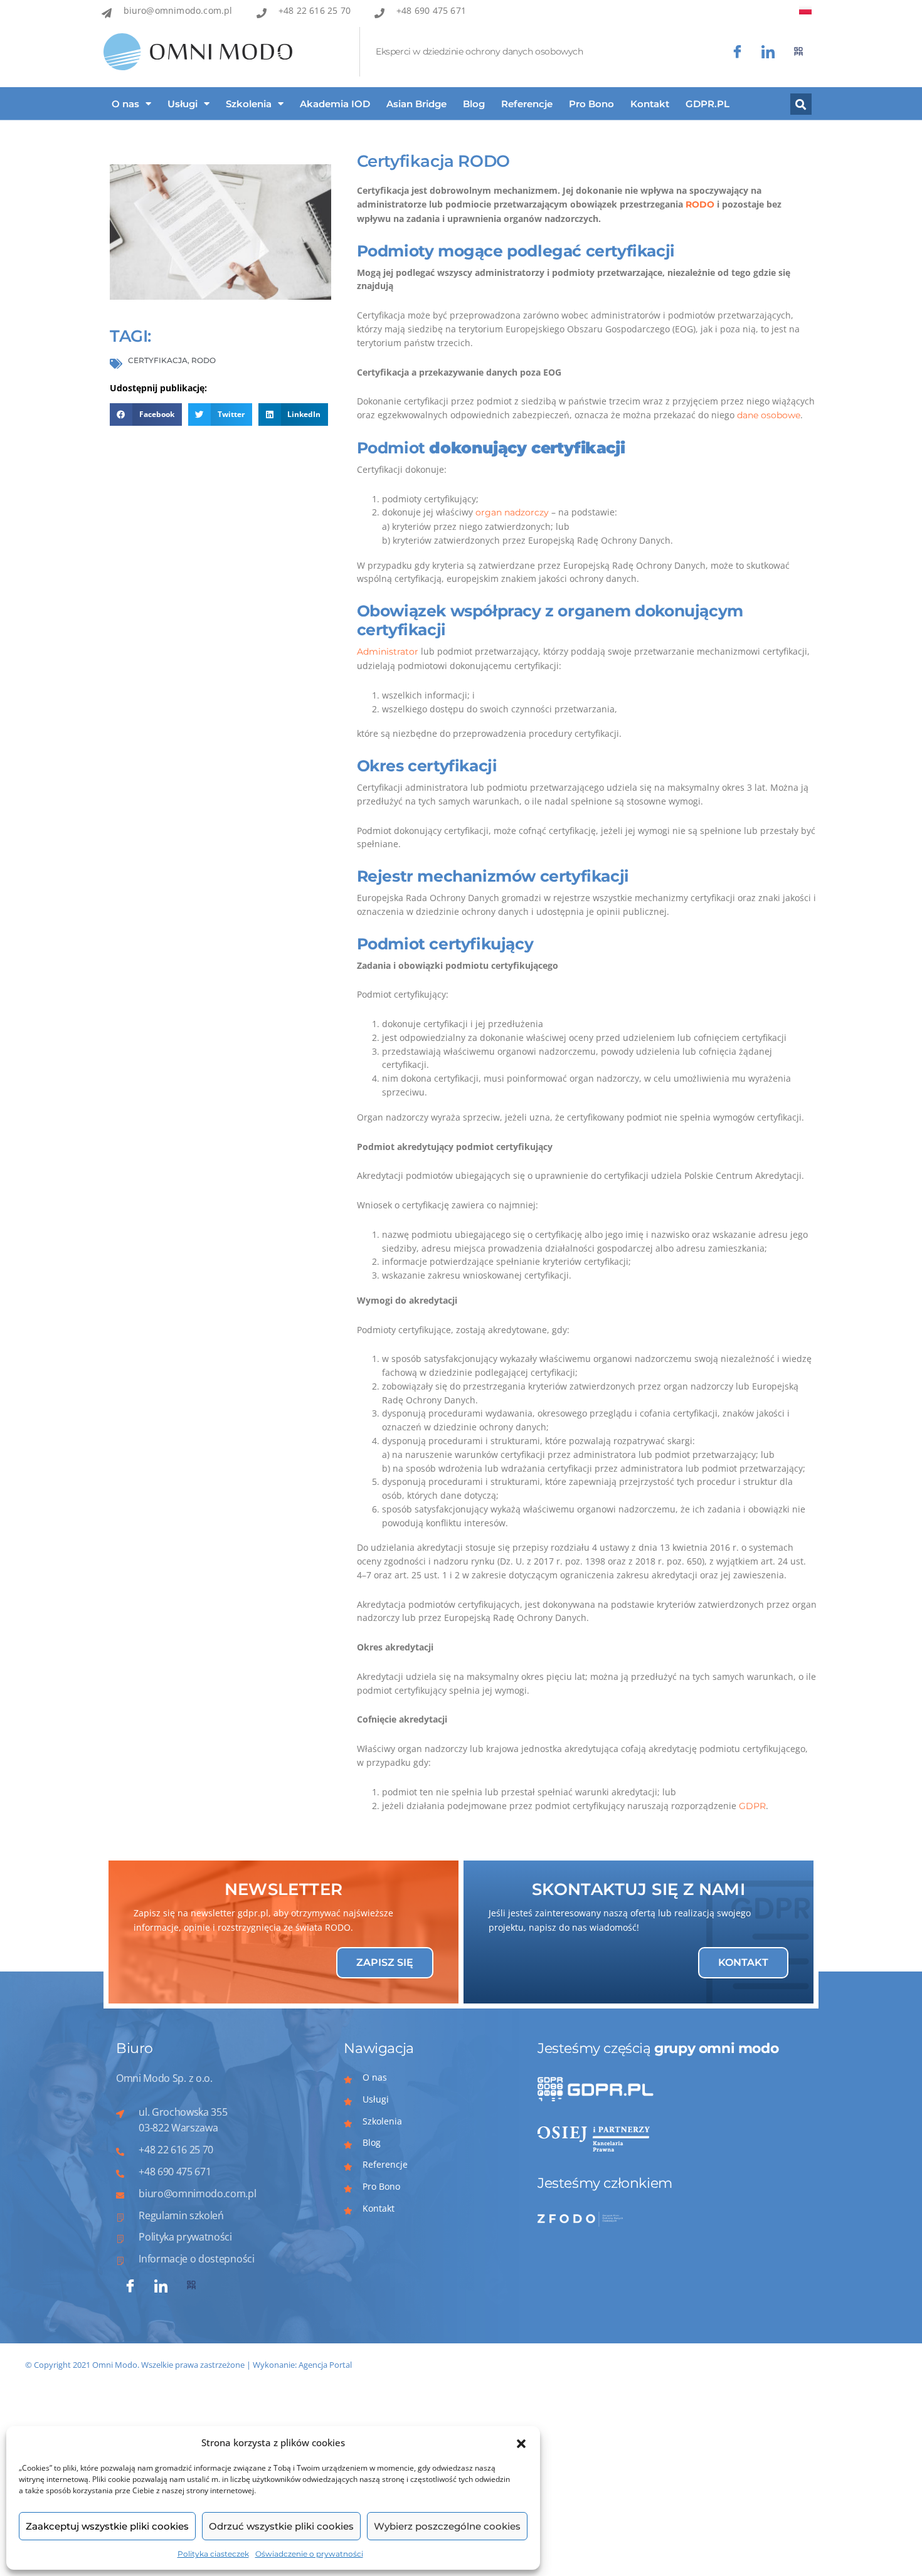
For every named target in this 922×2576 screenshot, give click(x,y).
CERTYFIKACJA (158, 360)
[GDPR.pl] (799, 52)
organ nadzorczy (512, 512)
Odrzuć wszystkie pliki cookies (281, 2526)
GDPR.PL (707, 104)
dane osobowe (769, 415)
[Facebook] (737, 52)
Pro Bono (591, 104)
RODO (700, 204)
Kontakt (650, 104)
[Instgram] (768, 52)
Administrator (388, 652)
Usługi (183, 104)
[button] (521, 2443)
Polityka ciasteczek (213, 2554)
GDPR (752, 1806)
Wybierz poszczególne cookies (447, 2526)
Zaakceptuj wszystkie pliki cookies (107, 2526)
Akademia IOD (335, 104)
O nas (125, 104)
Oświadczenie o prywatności (309, 2554)
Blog (474, 104)
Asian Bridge (416, 104)
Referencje (527, 104)
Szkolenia (249, 104)
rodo (204, 360)
